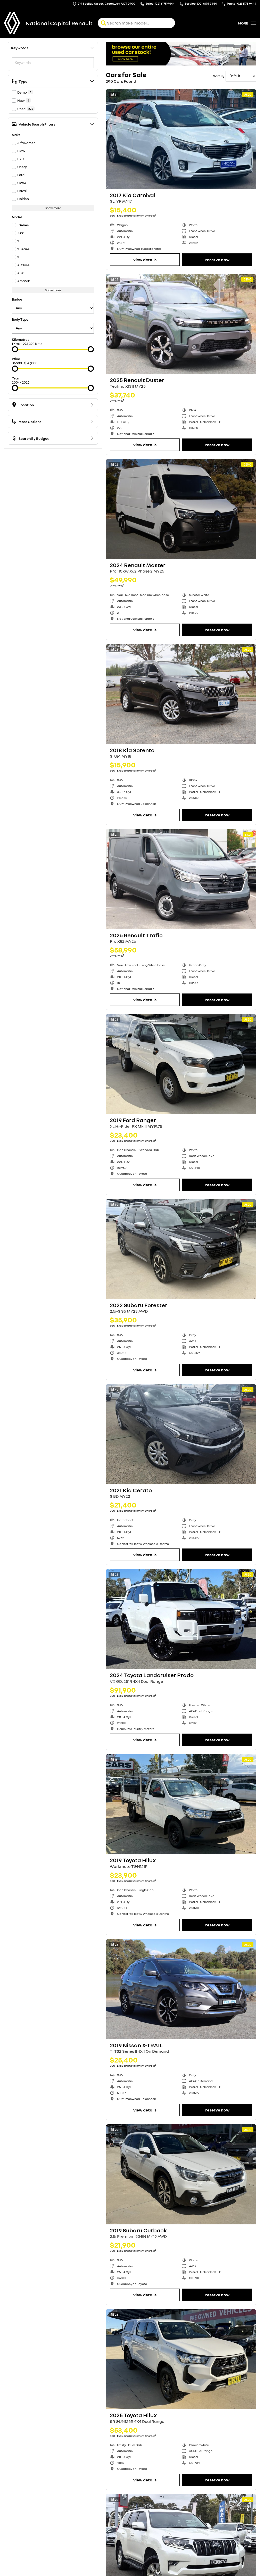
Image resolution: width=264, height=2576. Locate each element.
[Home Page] (12, 23)
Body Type (20, 319)
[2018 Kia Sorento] (181, 694)
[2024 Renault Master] (181, 509)
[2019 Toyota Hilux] (181, 1804)
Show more (53, 208)
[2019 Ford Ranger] (181, 1064)
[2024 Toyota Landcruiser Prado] (181, 1619)
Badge (17, 299)
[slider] (15, 349)
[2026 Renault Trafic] (181, 879)
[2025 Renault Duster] (181, 324)
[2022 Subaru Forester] (181, 1249)
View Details (145, 260)
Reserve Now (217, 260)
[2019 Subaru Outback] (181, 2174)
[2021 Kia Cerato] (181, 1434)
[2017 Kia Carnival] (181, 139)
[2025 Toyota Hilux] (181, 2359)
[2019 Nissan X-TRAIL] (181, 1989)
